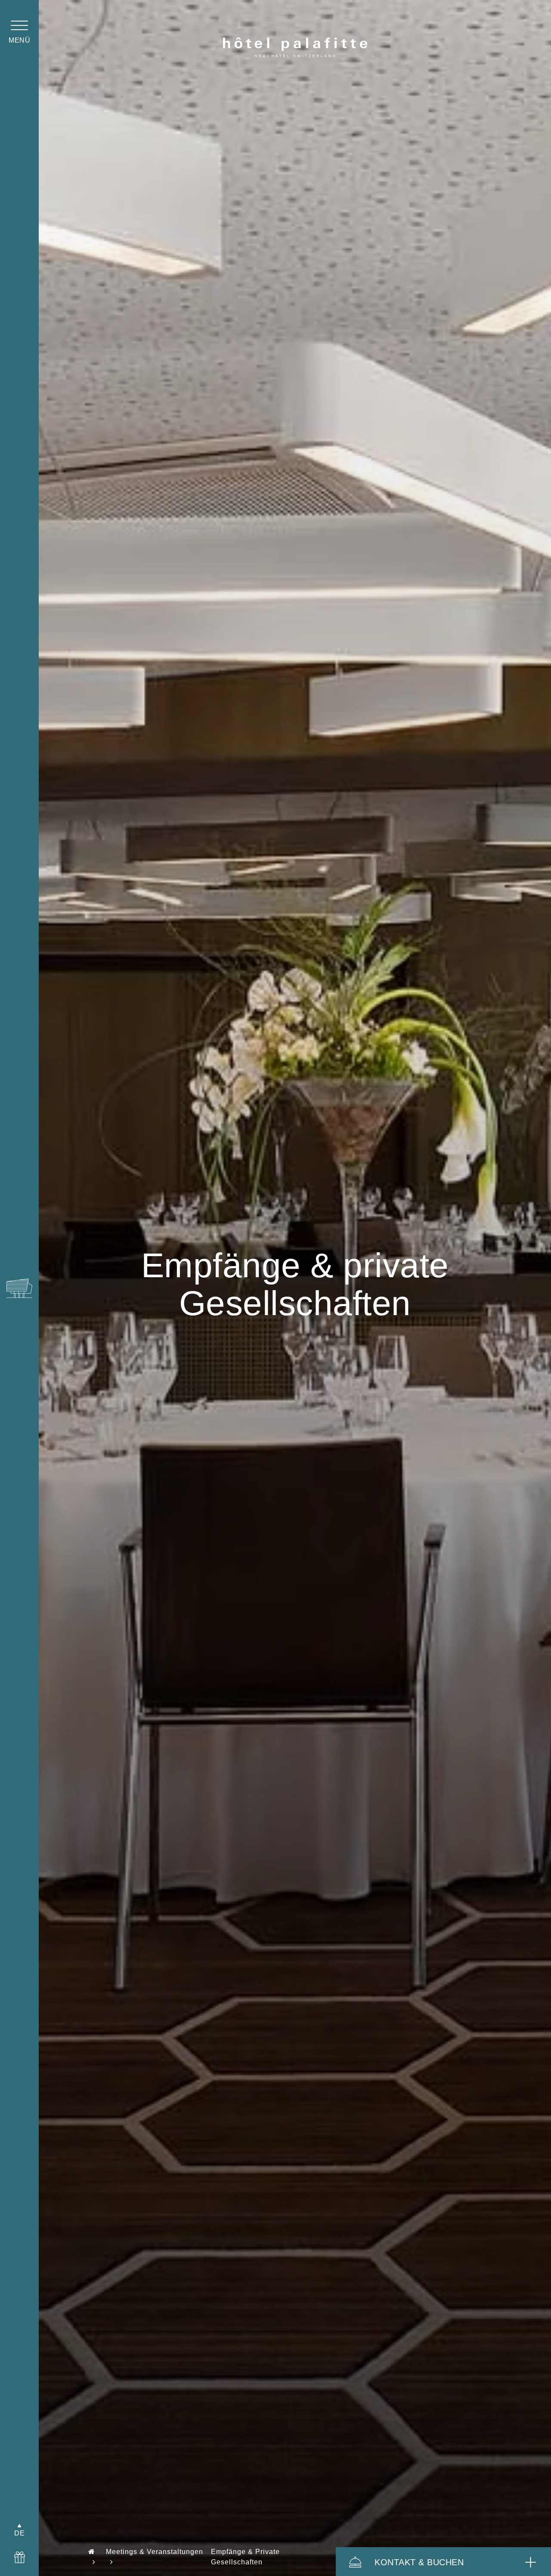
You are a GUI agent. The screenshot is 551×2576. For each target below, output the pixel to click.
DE (19, 2533)
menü (19, 40)
